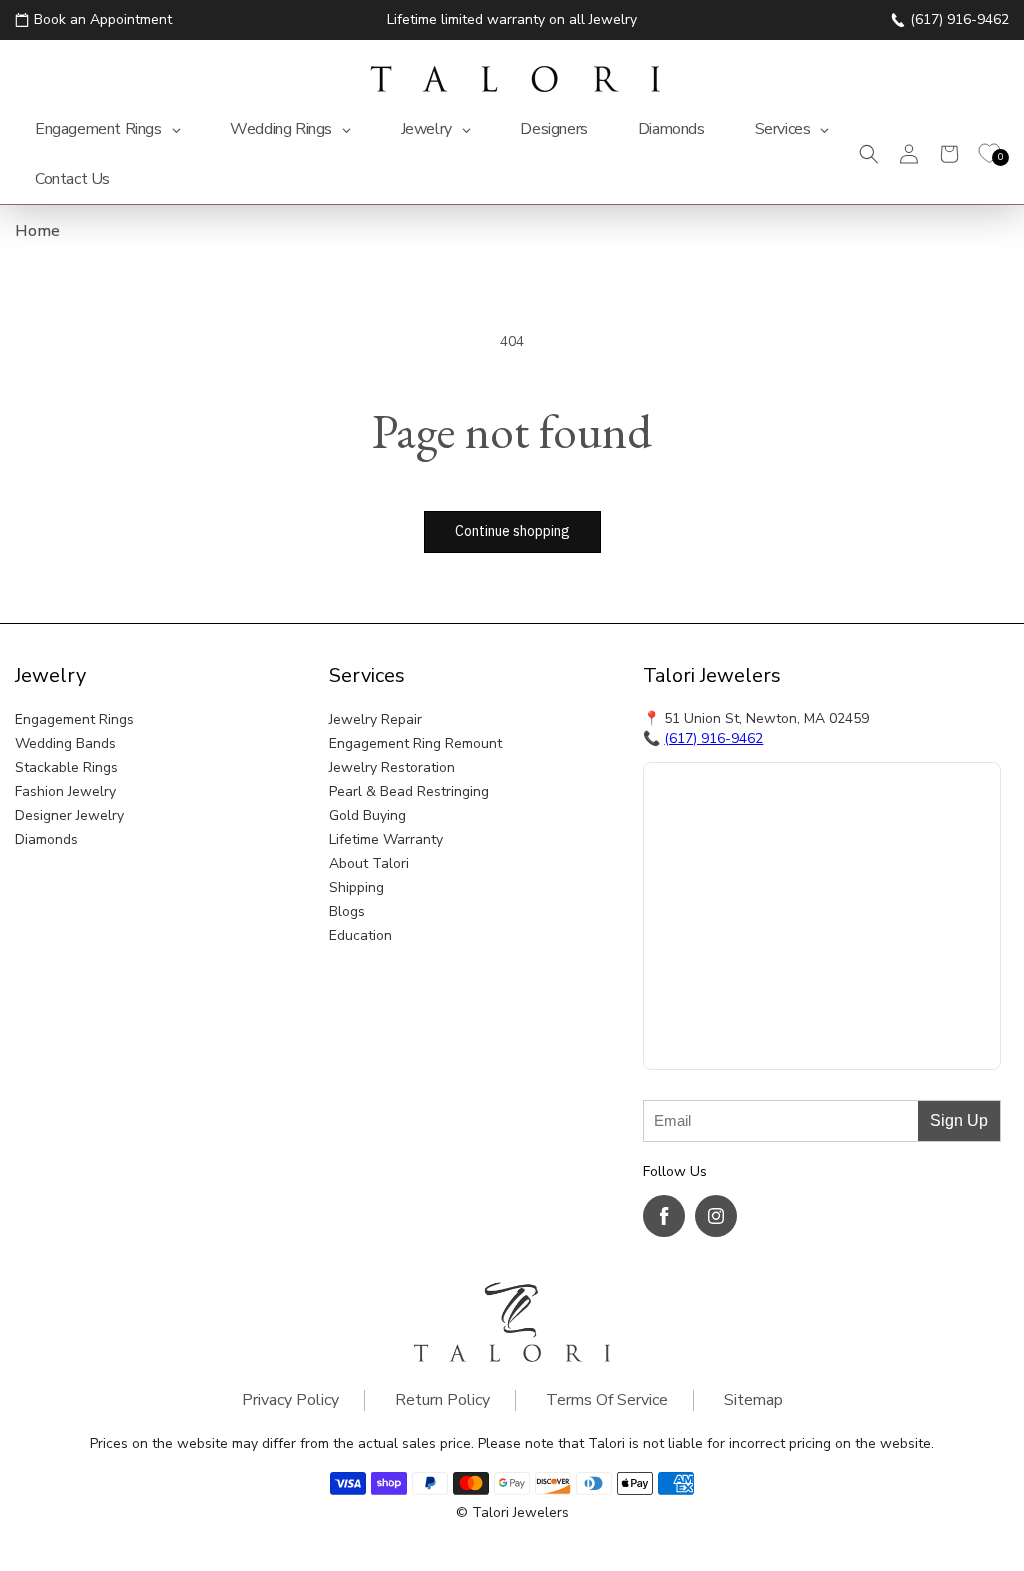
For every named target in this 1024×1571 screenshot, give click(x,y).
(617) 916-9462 (713, 738)
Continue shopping (512, 531)
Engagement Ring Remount (415, 743)
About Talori (369, 863)
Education (360, 935)
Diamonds (46, 839)
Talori (490, 1512)
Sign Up (959, 1120)
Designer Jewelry (69, 815)
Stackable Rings (66, 767)
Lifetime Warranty (386, 839)
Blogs (347, 911)
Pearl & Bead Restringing (409, 791)
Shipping (356, 887)
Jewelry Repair (375, 719)
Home (37, 231)
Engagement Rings (74, 719)
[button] (869, 154)
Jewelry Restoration (392, 767)
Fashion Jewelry (65, 791)
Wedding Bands (65, 743)
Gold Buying (367, 815)
